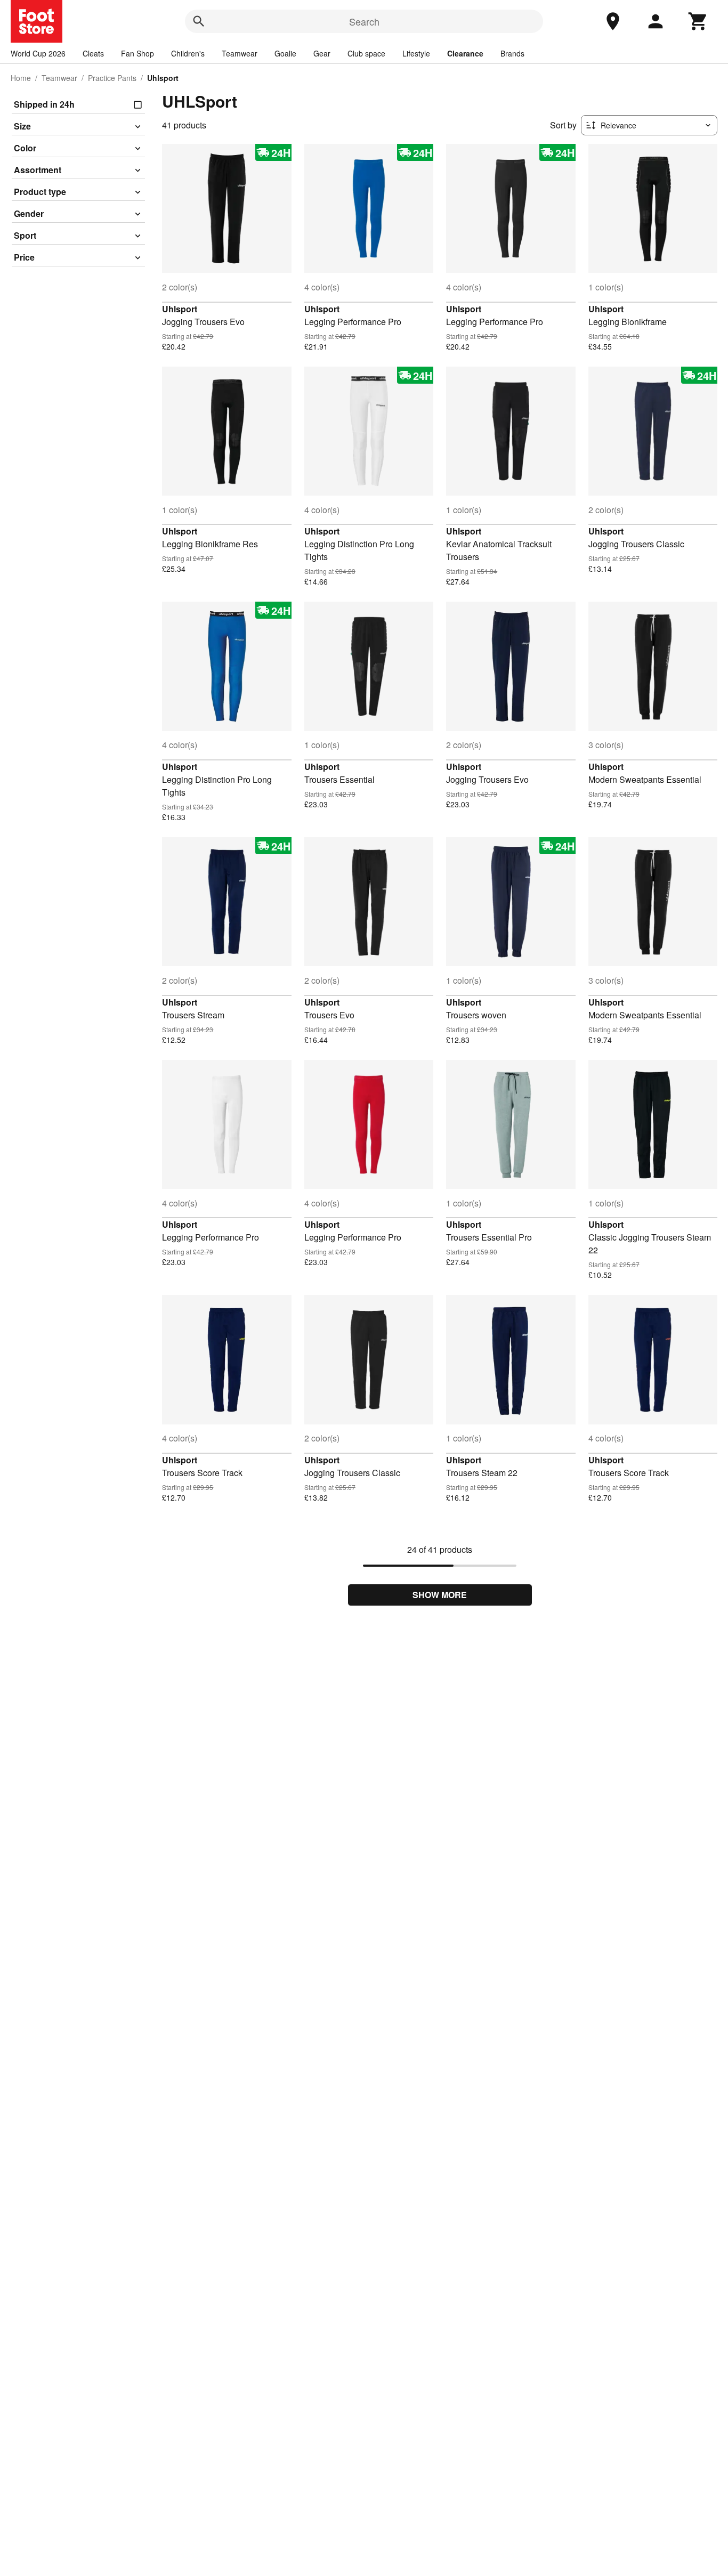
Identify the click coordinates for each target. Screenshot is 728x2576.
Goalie (285, 53)
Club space (366, 53)
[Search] (199, 21)
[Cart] (698, 21)
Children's (188, 53)
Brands (512, 53)
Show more (440, 1595)
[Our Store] (613, 21)
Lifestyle (416, 53)
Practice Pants (112, 78)
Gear (322, 53)
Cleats (93, 53)
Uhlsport (180, 309)
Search (364, 21)
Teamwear (240, 53)
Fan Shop (137, 53)
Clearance (465, 53)
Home (21, 78)
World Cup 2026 (38, 53)
